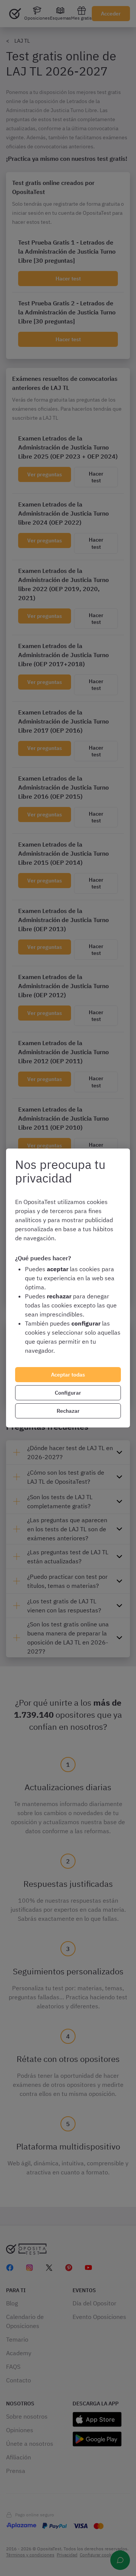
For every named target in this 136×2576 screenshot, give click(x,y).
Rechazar (68, 1411)
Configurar (68, 1393)
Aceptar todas (68, 1375)
